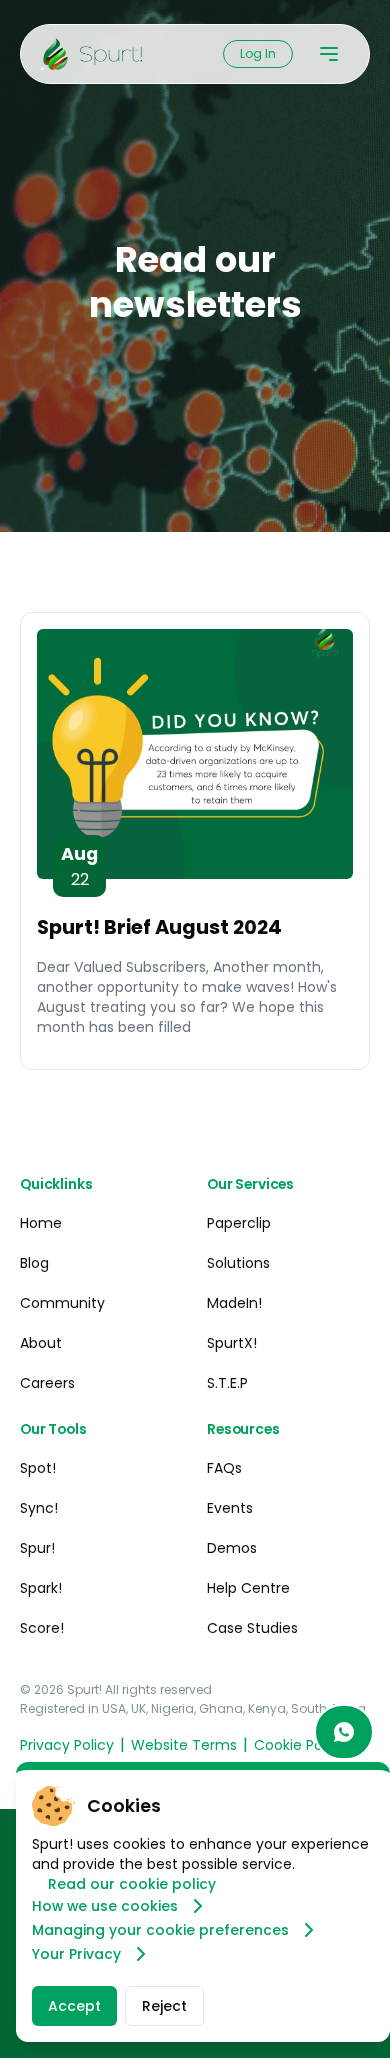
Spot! (38, 1468)
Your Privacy (76, 1954)
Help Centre (248, 1588)
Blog (34, 1263)
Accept (74, 2006)
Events (230, 1508)
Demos (232, 1548)
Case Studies (252, 1628)
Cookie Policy (300, 1745)
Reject (164, 2006)
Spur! (37, 1548)
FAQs (224, 1468)
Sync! (39, 1508)
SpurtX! (232, 1343)
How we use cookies (105, 1906)
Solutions (238, 1263)
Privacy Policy (67, 1745)
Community (62, 1303)
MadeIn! (234, 1303)
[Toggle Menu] (329, 54)
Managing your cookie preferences (160, 1930)
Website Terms (184, 1745)
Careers (47, 1383)
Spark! (41, 1588)
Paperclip (239, 1223)
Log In (258, 53)
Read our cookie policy (132, 1884)
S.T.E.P (227, 1383)
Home (41, 1223)
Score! (42, 1628)
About (41, 1343)
